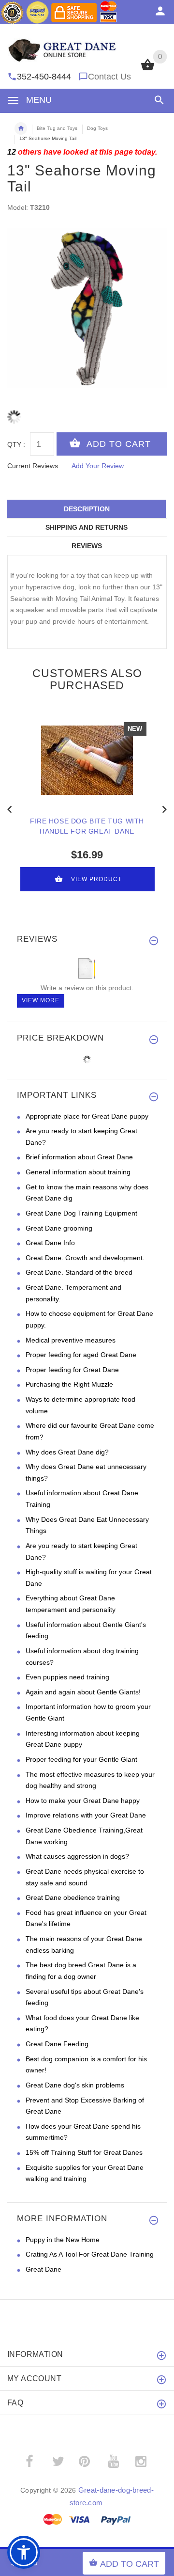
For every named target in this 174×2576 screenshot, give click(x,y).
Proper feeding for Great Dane (72, 1370)
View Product (96, 879)
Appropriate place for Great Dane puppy (87, 1116)
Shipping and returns (87, 527)
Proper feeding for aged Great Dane (81, 1355)
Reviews (87, 546)
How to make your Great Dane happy (83, 1801)
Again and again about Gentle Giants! (83, 1692)
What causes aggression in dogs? (77, 1856)
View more (41, 1000)
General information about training (78, 1172)
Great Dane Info (50, 1243)
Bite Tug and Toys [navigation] (57, 128)
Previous (10, 808)
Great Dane (43, 2269)
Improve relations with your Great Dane (86, 1815)
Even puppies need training (67, 1677)
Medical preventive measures (71, 1340)
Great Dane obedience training (73, 1897)
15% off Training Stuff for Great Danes (84, 2152)
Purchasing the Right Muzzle (69, 1384)
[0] (148, 69)
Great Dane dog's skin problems (75, 2085)
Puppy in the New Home (63, 2240)
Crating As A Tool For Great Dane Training (90, 2254)
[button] (157, 100)
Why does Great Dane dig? (67, 1452)
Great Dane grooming (59, 1228)
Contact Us (109, 77)
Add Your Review (98, 466)
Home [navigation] (21, 128)
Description (87, 509)
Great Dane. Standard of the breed (79, 1272)
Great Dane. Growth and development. (85, 1258)
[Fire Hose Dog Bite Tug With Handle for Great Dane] (87, 760)
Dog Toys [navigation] (97, 128)
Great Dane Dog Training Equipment (81, 1213)
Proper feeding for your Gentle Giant (81, 1759)
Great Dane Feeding (57, 2044)
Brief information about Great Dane (79, 1157)
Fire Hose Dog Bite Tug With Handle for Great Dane (87, 826)
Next (164, 808)
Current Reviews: (34, 466)
